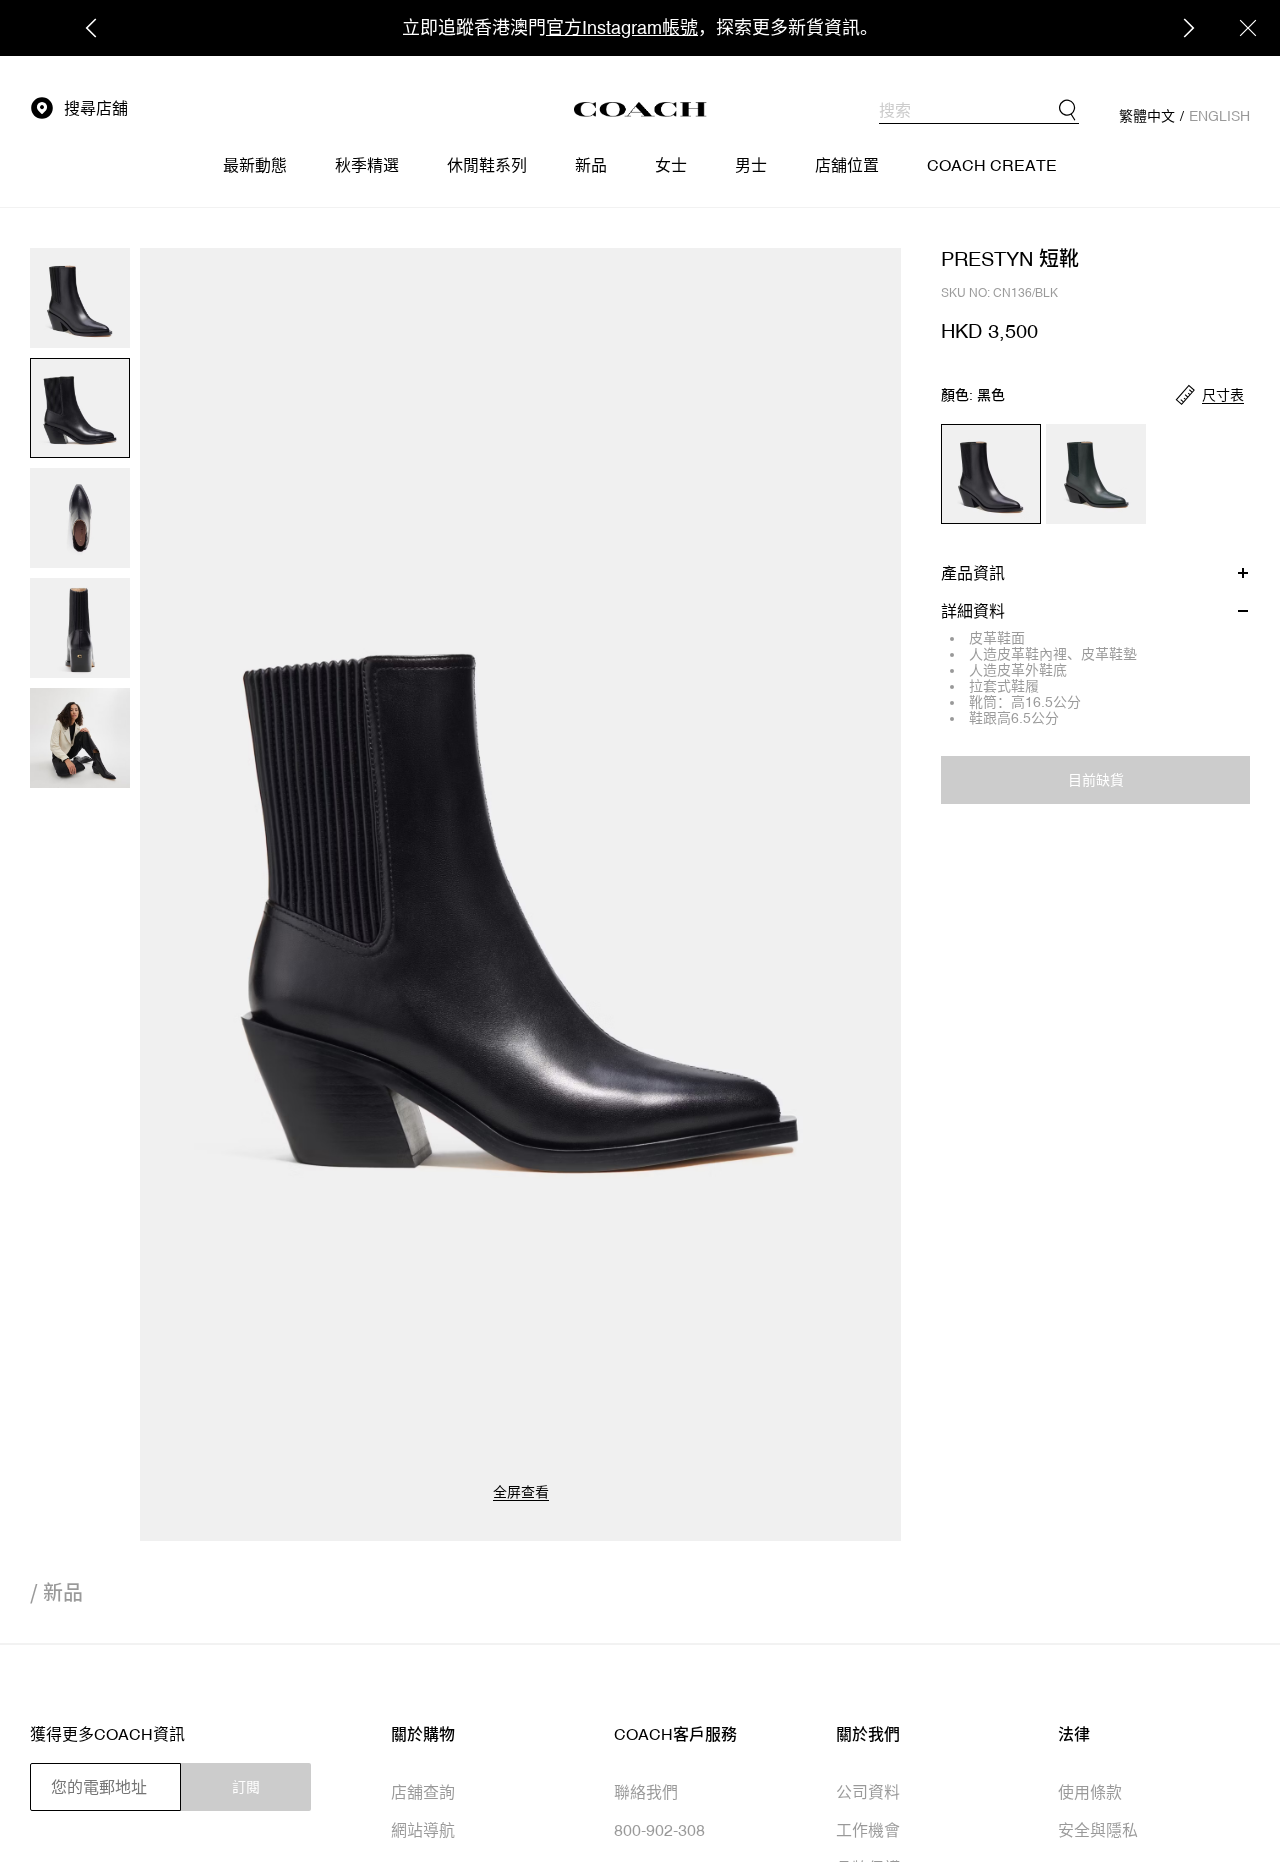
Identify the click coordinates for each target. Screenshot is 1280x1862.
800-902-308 (659, 1830)
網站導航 (423, 1830)
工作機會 (868, 1830)
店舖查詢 (423, 1792)
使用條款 (1090, 1792)
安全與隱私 (1098, 1830)
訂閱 (246, 1787)
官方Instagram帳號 (622, 27)
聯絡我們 (646, 1792)
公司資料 (868, 1792)
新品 (63, 1592)
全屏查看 (521, 1492)
